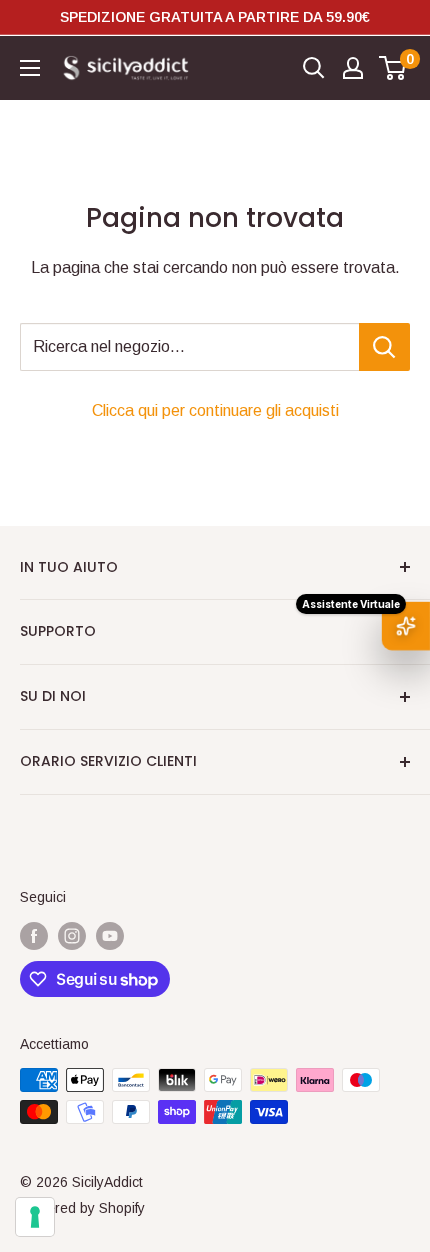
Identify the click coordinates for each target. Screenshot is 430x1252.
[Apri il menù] (30, 68)
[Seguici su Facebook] (34, 935)
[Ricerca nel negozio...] (384, 347)
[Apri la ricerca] (314, 68)
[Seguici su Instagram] (72, 935)
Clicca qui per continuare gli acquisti (215, 410)
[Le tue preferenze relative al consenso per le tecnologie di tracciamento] (35, 1217)
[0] (393, 68)
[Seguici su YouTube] (110, 935)
